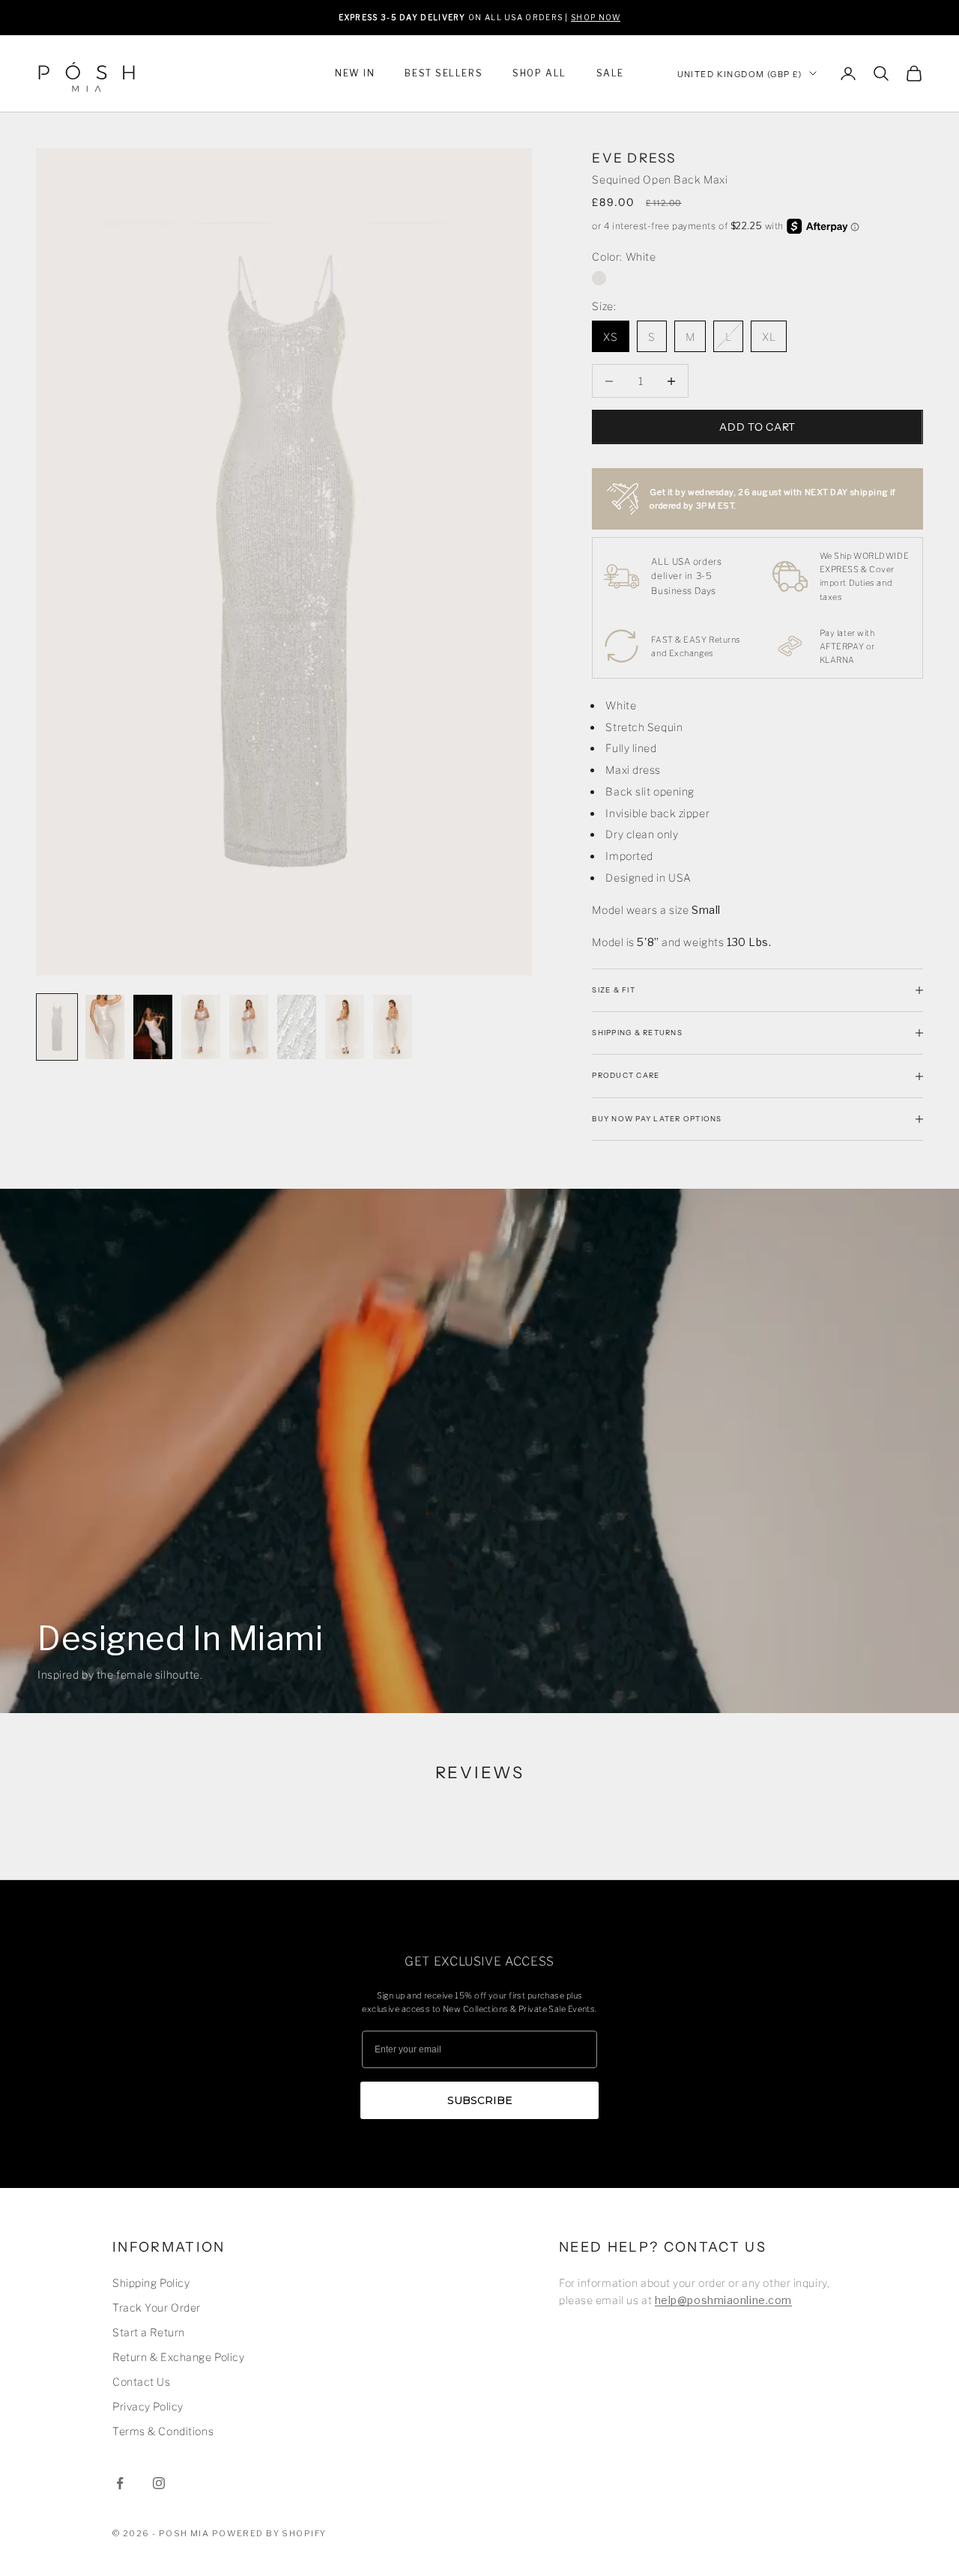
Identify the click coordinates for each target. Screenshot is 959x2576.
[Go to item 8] (393, 1027)
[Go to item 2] (105, 1027)
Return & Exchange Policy (178, 2357)
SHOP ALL (539, 73)
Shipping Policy (151, 2283)
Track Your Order (157, 2307)
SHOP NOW (596, 17)
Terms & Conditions (163, 2431)
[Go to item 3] (153, 1027)
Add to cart (757, 427)
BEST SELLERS (444, 73)
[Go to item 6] (297, 1027)
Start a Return (149, 2332)
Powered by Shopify (269, 2533)
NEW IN (355, 73)
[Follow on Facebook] (120, 2483)
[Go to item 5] (249, 1027)
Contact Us (142, 2382)
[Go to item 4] (201, 1027)
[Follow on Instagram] (159, 2483)
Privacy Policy (148, 2406)
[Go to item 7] (345, 1027)
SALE (610, 73)
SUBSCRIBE (480, 2100)
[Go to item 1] (57, 1027)
